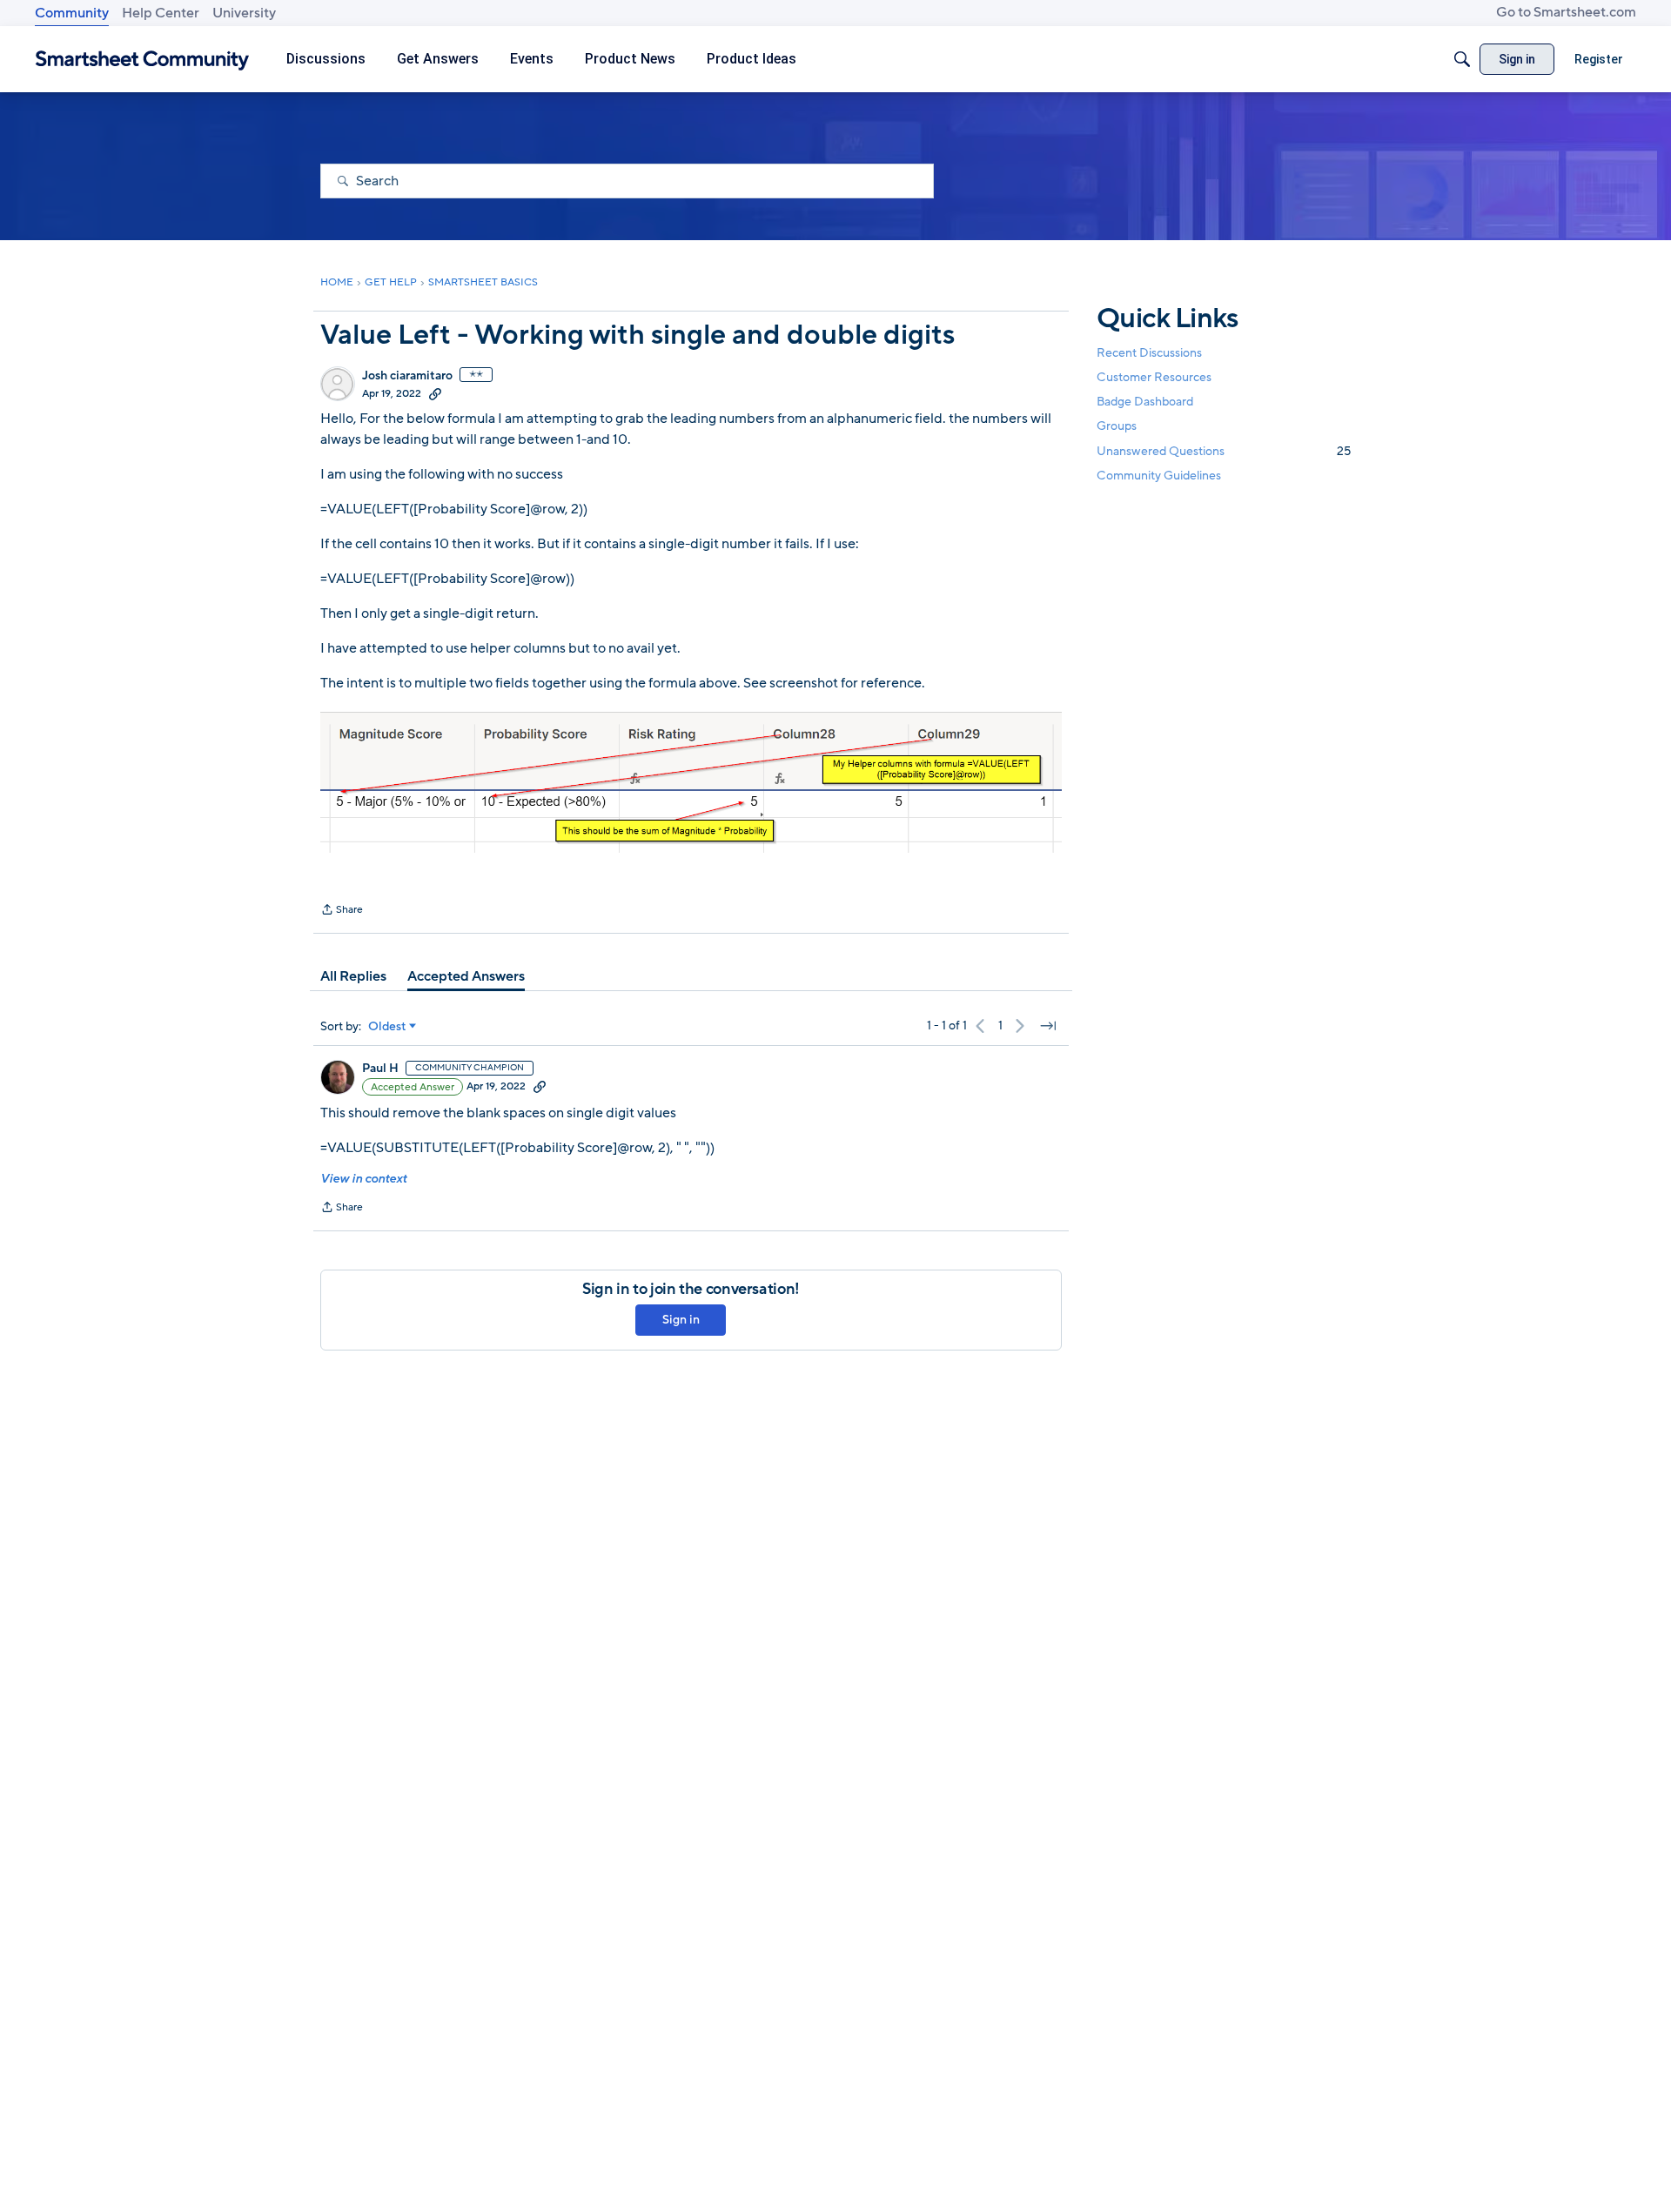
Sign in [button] (681, 1320)
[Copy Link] (435, 393)
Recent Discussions (1149, 353)
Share (342, 911)
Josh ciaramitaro (407, 376)
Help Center (161, 13)
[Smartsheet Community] (142, 60)
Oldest (387, 1027)
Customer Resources (1154, 377)
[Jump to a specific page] (1048, 1026)
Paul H (380, 1069)
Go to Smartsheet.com (1566, 12)
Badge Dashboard (1145, 402)
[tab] (353, 976)
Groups (1117, 427)
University (244, 13)
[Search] (1462, 59)
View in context (363, 1179)
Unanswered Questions (1224, 451)
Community (72, 13)
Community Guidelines (1159, 476)
